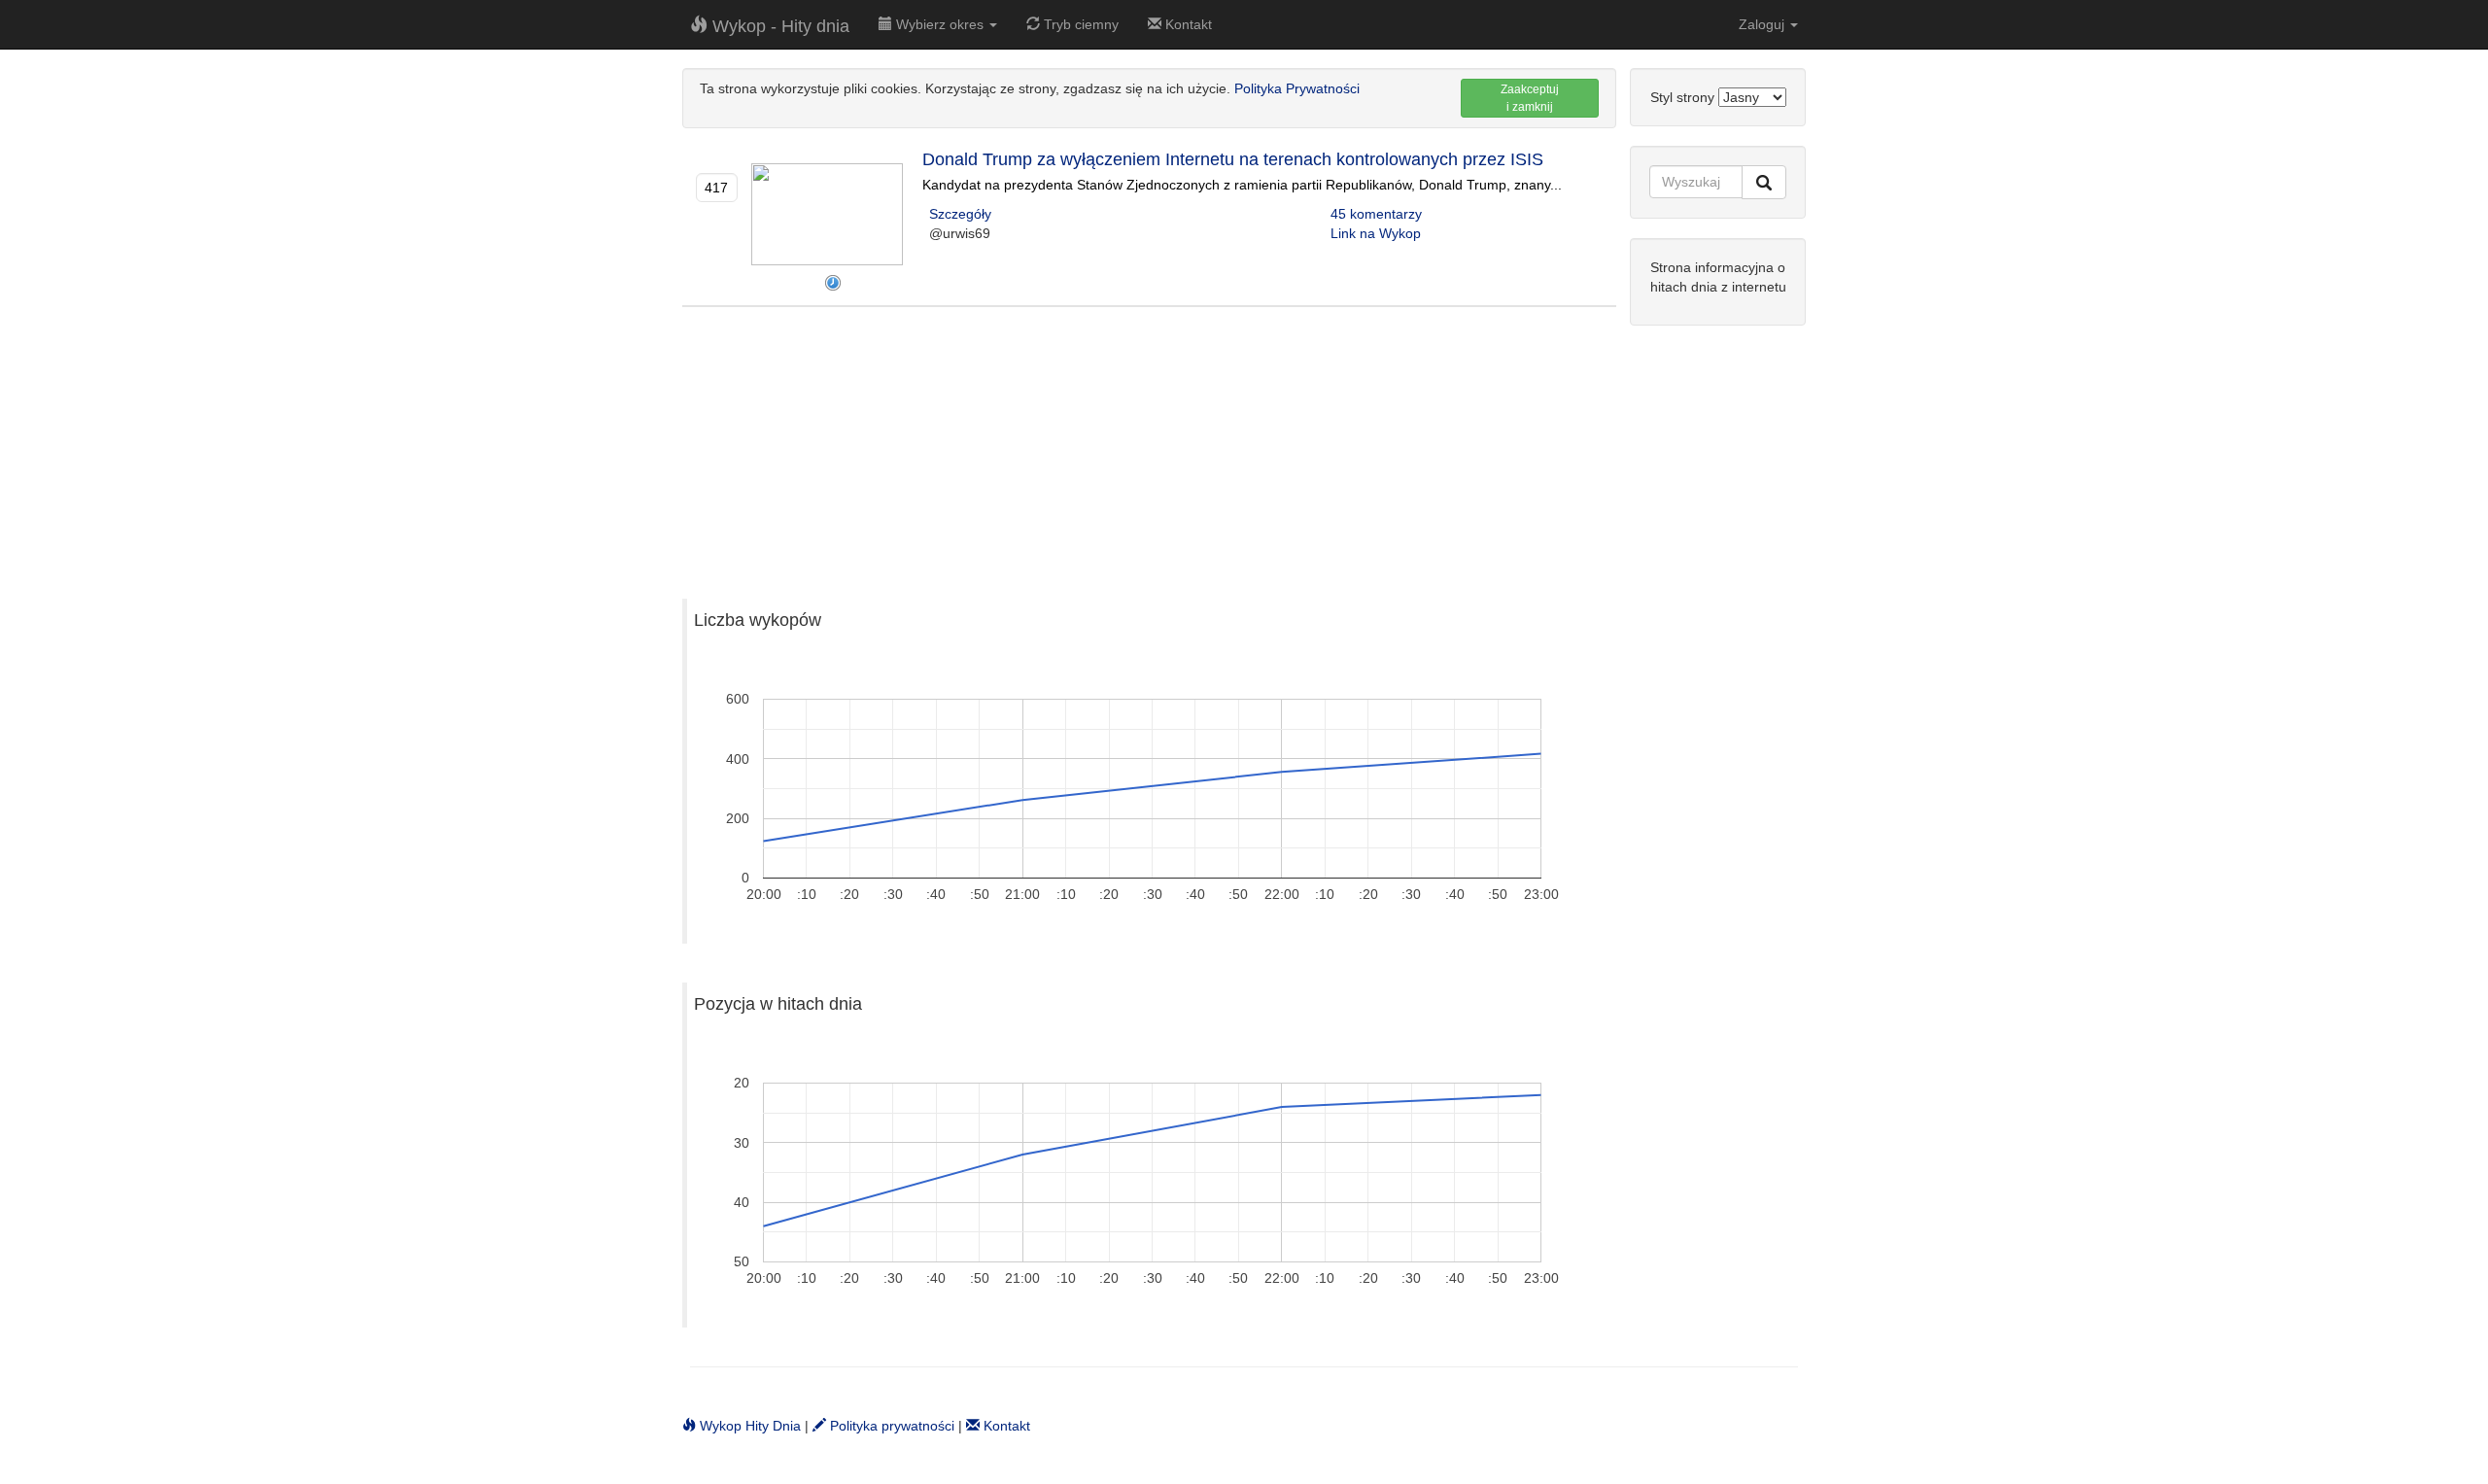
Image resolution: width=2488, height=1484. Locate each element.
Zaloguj (1763, 24)
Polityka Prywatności (1297, 88)
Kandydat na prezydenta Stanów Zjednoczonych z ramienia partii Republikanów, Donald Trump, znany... (1242, 185)
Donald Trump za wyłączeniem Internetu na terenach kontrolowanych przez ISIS (1233, 159)
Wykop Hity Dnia (748, 1426)
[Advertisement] (1149, 443)
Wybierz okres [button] (940, 24)
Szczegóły (960, 214)
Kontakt (1187, 24)
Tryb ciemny (1079, 24)
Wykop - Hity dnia (778, 26)
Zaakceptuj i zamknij (1530, 98)
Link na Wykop (1376, 233)
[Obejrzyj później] (833, 283)
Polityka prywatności (890, 1426)
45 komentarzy (1376, 214)
